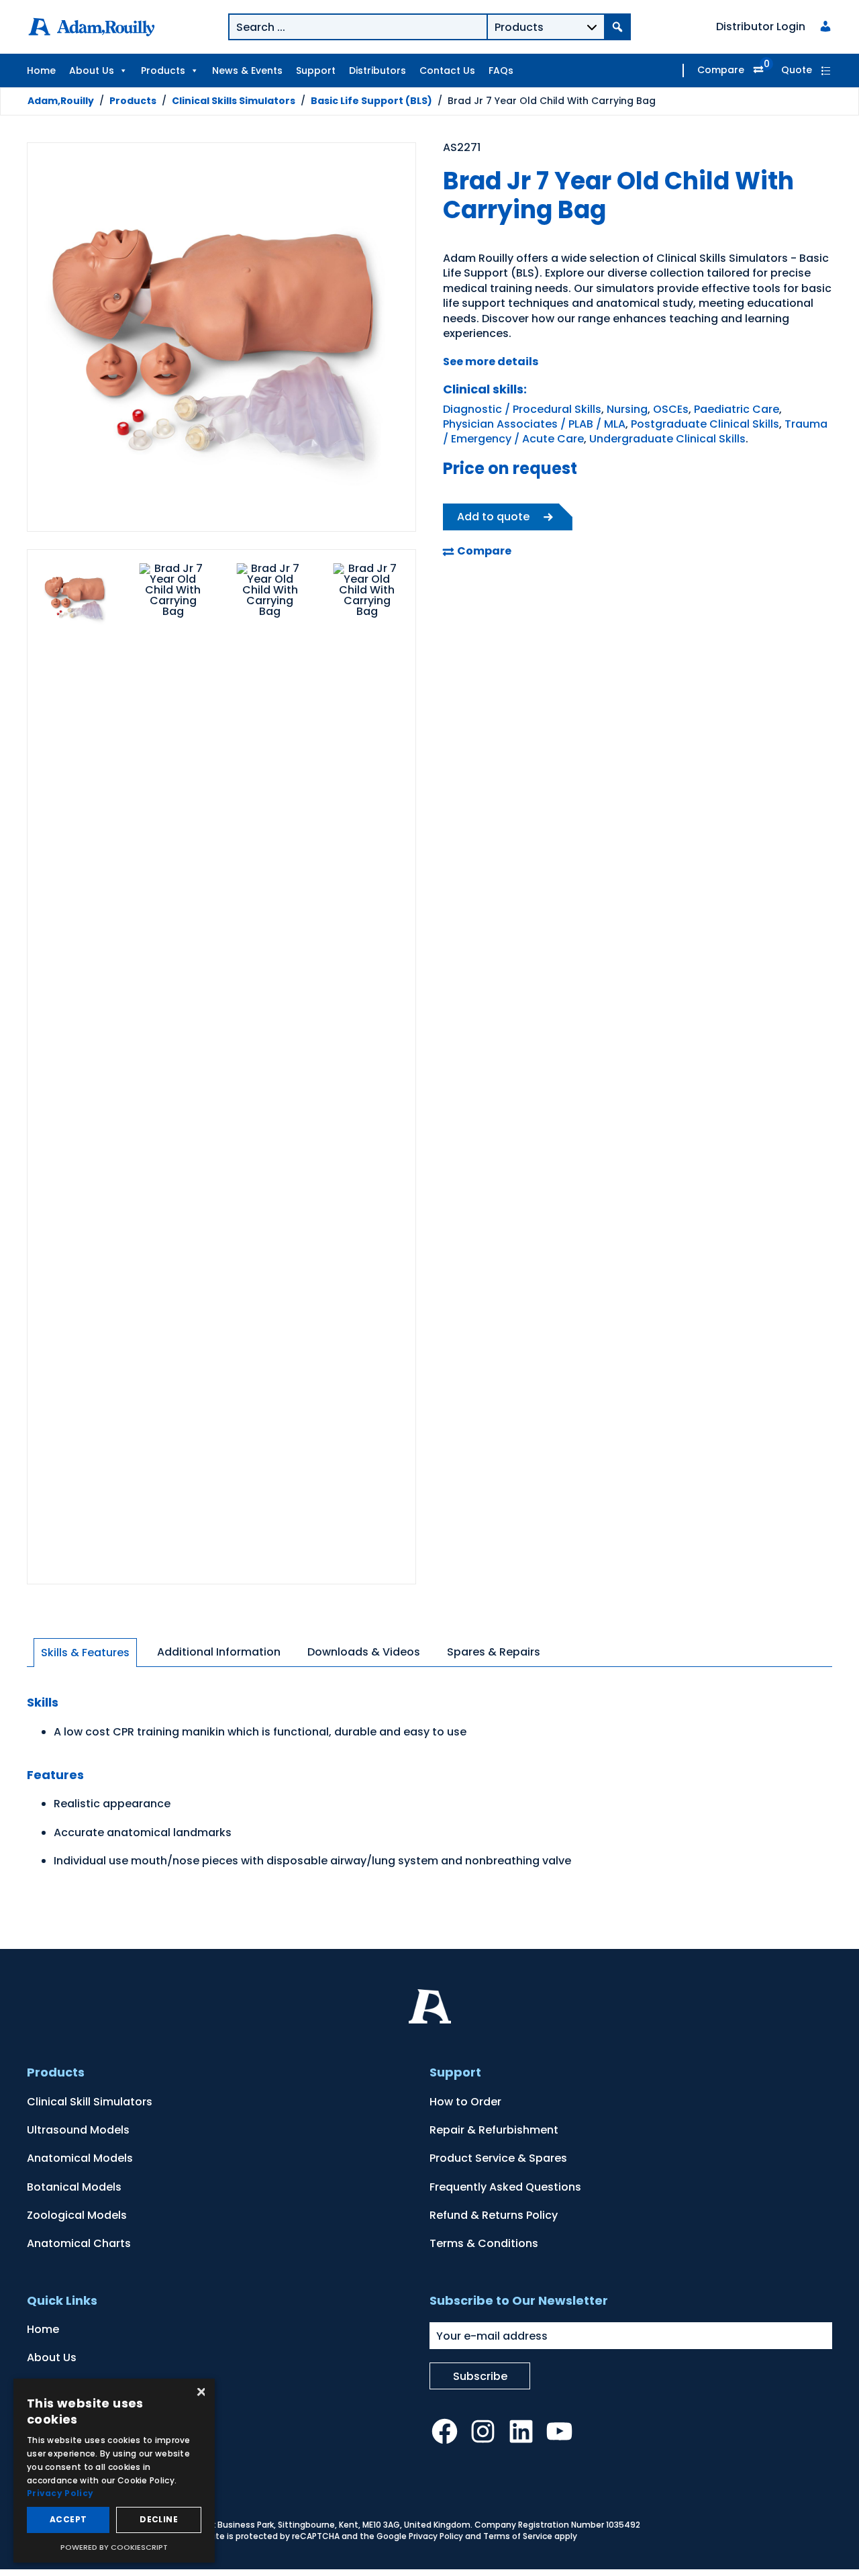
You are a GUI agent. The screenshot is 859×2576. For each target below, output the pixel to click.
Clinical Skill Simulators (90, 2102)
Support (316, 70)
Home (41, 70)
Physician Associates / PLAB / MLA (534, 424)
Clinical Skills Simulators (234, 101)
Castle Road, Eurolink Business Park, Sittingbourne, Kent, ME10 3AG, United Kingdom (300, 2525)
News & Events (247, 70)
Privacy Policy (436, 2536)
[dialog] (114, 2471)
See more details (491, 362)
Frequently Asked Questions (505, 2187)
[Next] (389, 339)
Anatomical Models (80, 2158)
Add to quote (493, 517)
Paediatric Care (737, 409)
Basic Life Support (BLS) (371, 101)
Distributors (377, 70)
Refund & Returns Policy (494, 2215)
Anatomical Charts (79, 2243)
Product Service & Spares (498, 2158)
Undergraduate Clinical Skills (667, 439)
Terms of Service (518, 2536)
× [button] (200, 2393)
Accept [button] (68, 2519)
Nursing (627, 409)
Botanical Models (74, 2187)
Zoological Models (77, 2215)
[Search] (617, 27)
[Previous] (54, 339)
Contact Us (447, 70)
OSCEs (671, 409)
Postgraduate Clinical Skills (705, 424)
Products (163, 70)
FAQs (501, 70)
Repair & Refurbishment (494, 2130)
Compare (721, 70)
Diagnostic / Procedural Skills (522, 409)
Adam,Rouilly (61, 101)
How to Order (465, 2102)
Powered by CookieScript (114, 2547)
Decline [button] (159, 2519)
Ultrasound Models (78, 2130)
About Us (92, 70)
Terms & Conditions (484, 2243)
